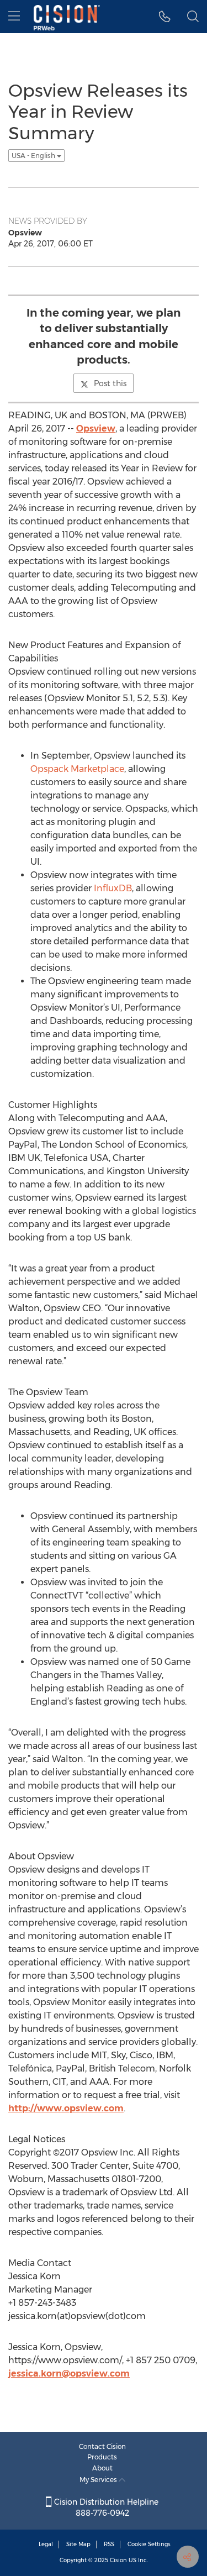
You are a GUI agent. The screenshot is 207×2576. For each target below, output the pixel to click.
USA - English (34, 156)
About (102, 2468)
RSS (109, 2544)
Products (102, 2457)
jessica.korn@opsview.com (69, 2373)
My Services (99, 2480)
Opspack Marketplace (77, 769)
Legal (46, 2544)
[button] (165, 17)
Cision (118, 2560)
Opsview (96, 429)
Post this (110, 383)
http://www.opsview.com (66, 2108)
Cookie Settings (149, 2544)
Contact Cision (102, 2446)
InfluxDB (113, 888)
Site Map (78, 2544)
